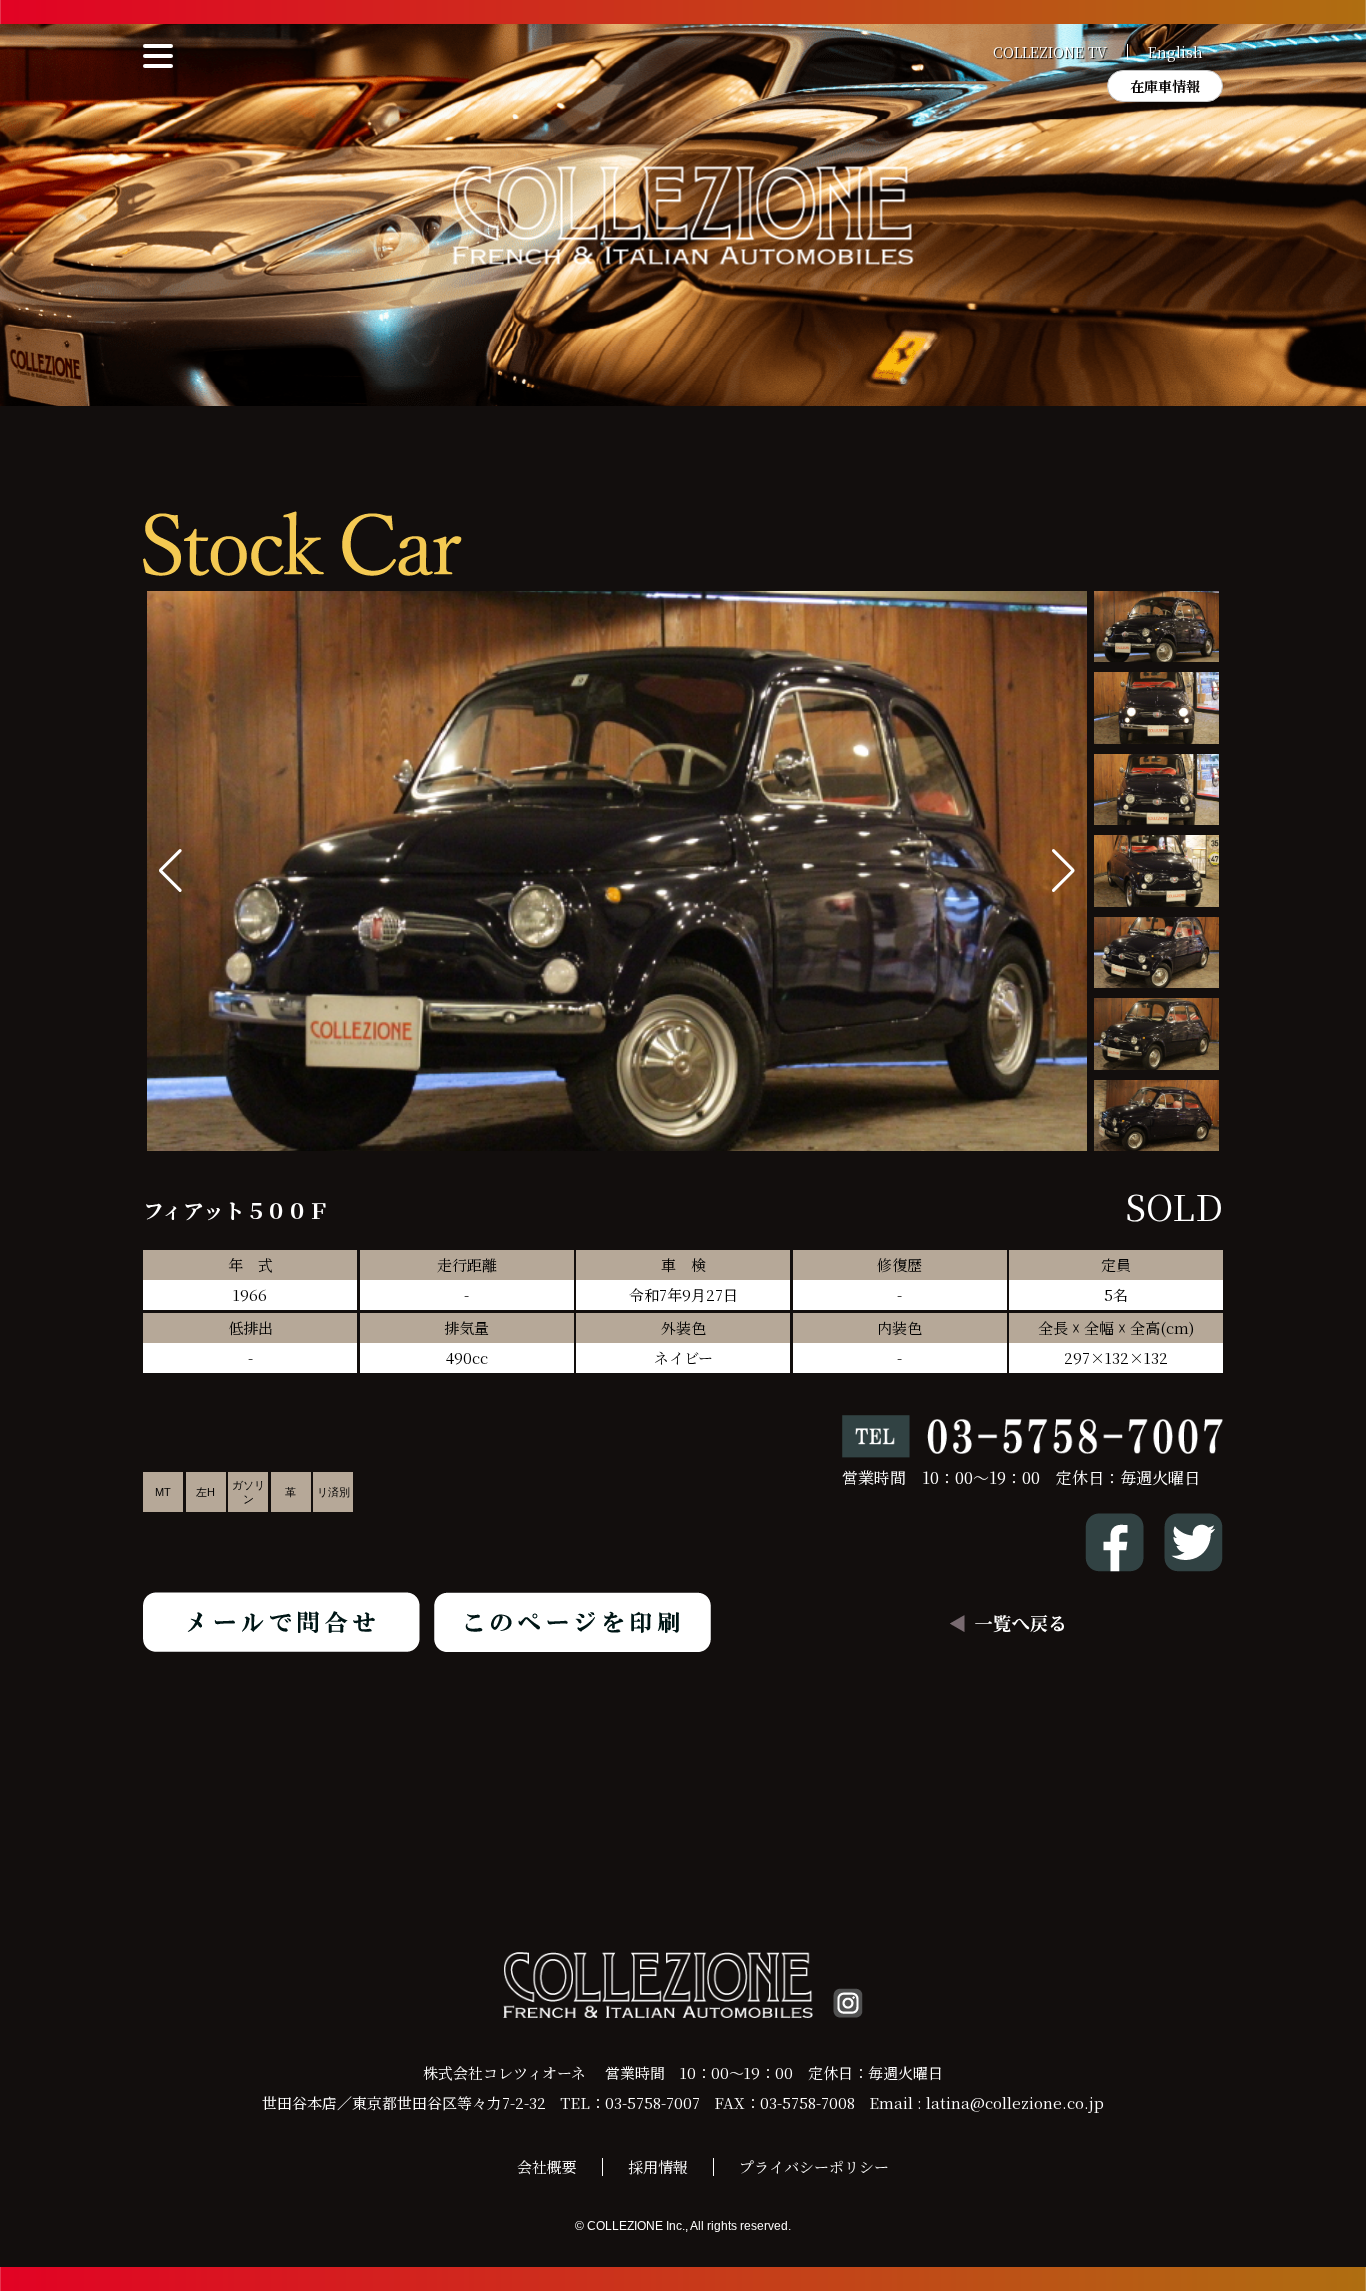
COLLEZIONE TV (1050, 52)
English (1175, 52)
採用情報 (658, 2166)
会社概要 (547, 2166)
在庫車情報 (1165, 86)
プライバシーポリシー (814, 2166)
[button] (1063, 871)
